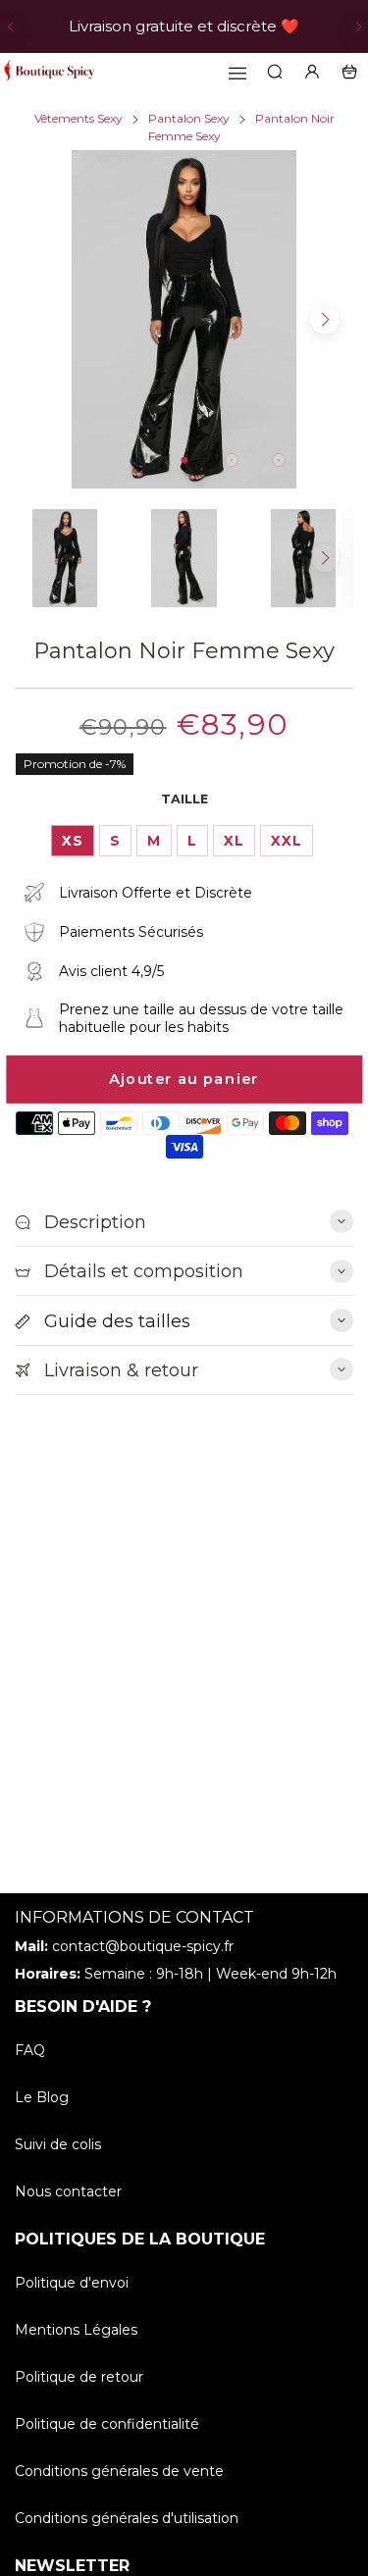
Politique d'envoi (72, 2283)
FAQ (30, 2050)
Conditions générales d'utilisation (127, 2518)
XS (73, 841)
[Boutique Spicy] (49, 72)
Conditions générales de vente (119, 2471)
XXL (287, 841)
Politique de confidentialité (107, 2424)
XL (234, 841)
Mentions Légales (76, 2330)
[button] (10, 26)
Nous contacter (68, 2191)
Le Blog (42, 2097)
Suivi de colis (58, 2144)
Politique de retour (79, 2377)
